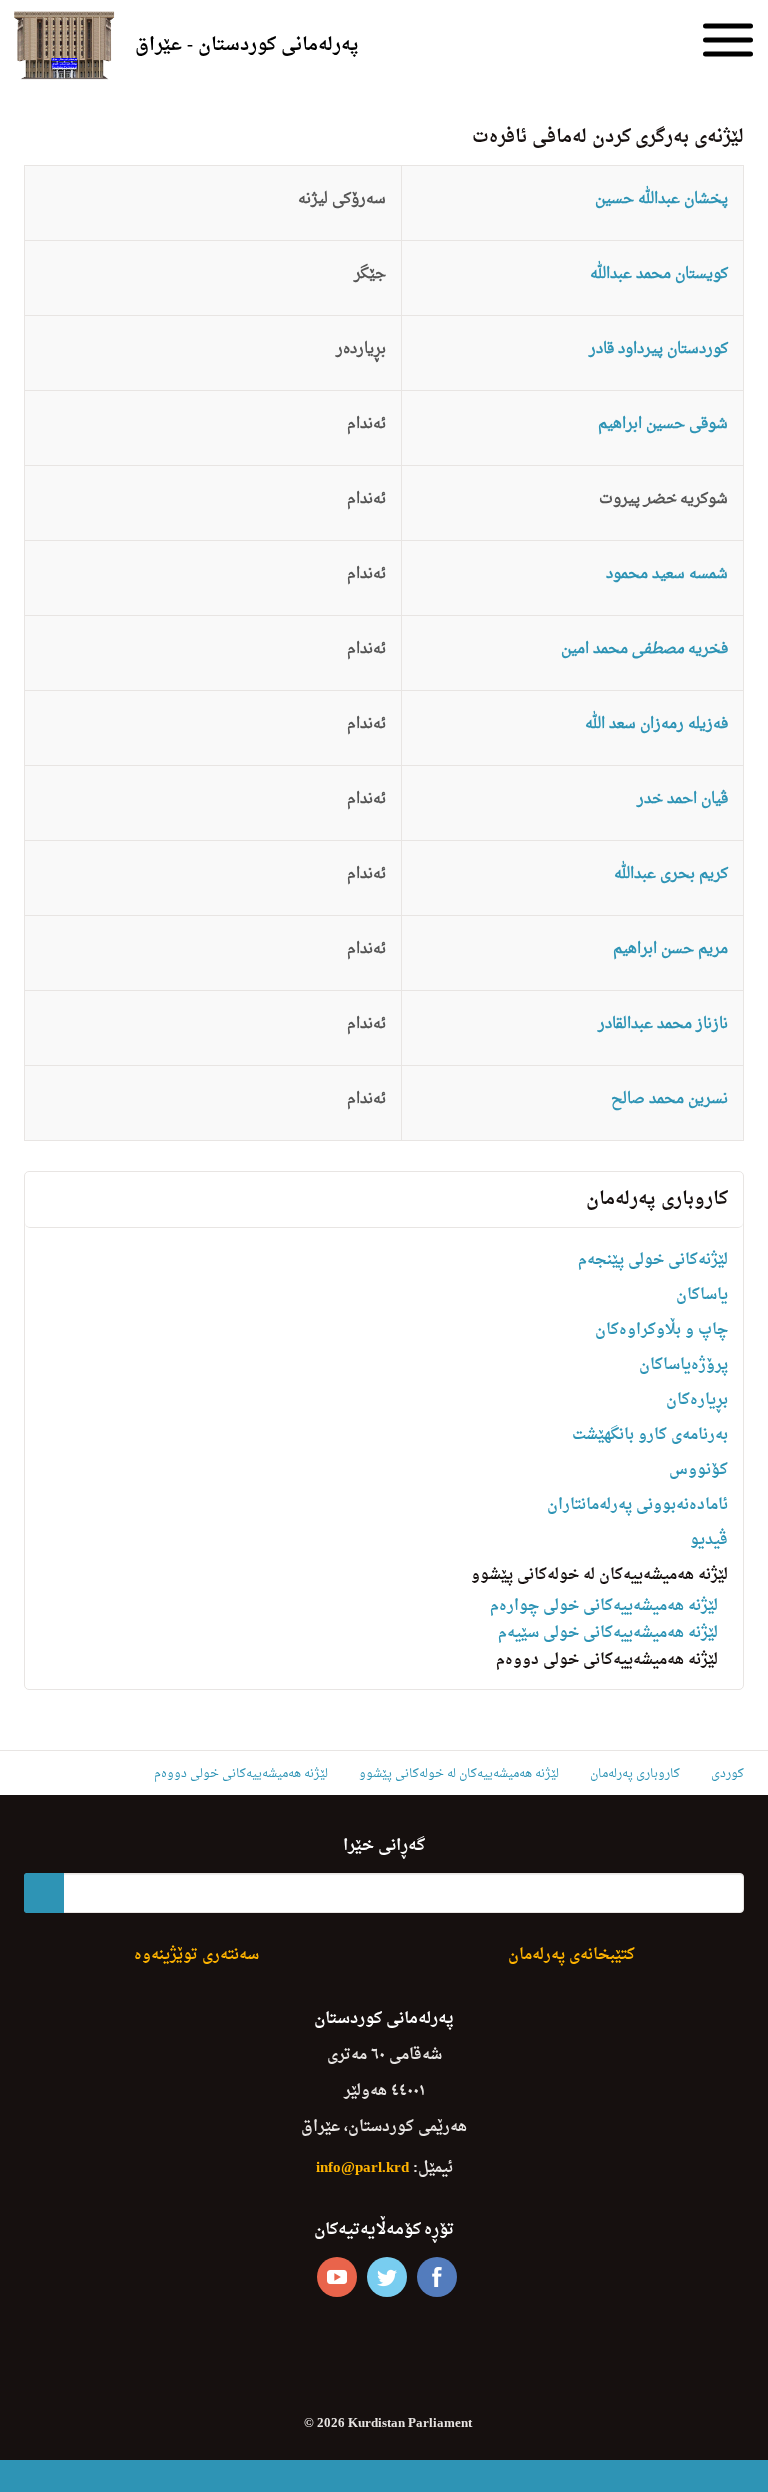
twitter (387, 2277)
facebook (437, 2277)
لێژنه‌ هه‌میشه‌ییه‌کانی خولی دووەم (607, 1660)
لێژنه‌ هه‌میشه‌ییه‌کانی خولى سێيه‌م (608, 1633)
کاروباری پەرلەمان (657, 1199)
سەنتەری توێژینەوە (196, 1955)
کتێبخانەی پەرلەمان (571, 1955)
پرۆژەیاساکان (683, 1365)
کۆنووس (698, 1470)
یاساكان (702, 1295)
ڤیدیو (709, 1540)
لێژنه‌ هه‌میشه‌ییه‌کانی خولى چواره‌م (604, 1606)
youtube (337, 2277)
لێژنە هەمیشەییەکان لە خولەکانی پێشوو (599, 1575)
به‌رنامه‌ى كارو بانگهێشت (650, 1435)
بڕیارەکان (697, 1400)
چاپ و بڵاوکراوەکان (661, 1330)
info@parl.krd (362, 2168)
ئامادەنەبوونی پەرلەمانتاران (637, 1505)
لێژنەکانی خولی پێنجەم (653, 1260)
